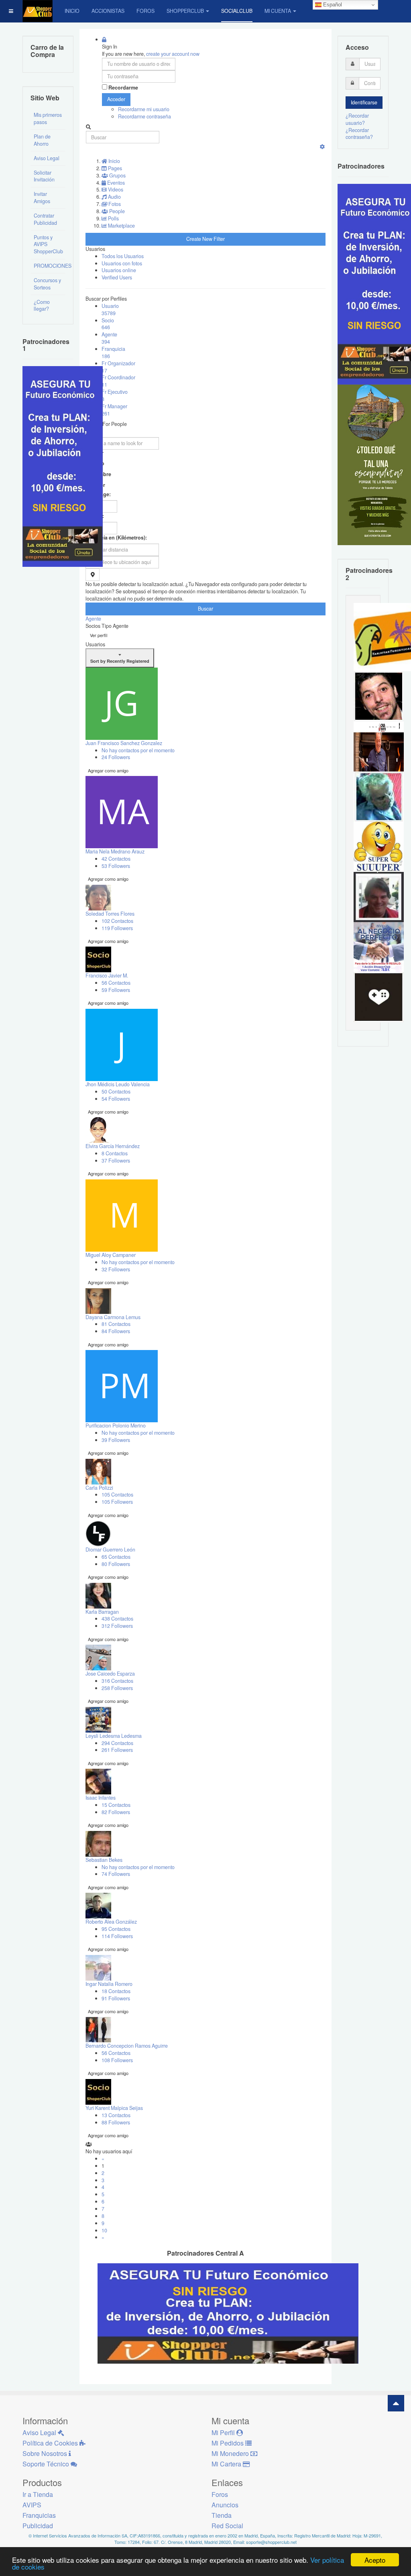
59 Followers (116, 990)
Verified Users (117, 277)
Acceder (116, 99)
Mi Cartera (227, 2464)
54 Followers (116, 1099)
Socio (108, 324)
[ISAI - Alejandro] (379, 896)
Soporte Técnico (47, 2464)
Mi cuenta (278, 11)
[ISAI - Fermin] (379, 846)
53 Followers (116, 866)
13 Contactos (116, 2115)
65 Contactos (116, 1557)
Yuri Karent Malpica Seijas (114, 2108)
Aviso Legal (47, 158)
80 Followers (116, 1564)
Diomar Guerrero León (110, 1550)
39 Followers (116, 1440)
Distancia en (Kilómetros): (116, 538)
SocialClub (237, 11)
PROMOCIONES (50, 266)
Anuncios (225, 2505)
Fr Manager (114, 410)
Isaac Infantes (101, 1798)
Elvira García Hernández (113, 1146)
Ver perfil (99, 635)
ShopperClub (185, 11)
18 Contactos (116, 1991)
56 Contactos (116, 983)
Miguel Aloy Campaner (111, 1255)
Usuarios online (119, 270)
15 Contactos (116, 1805)
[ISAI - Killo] (379, 796)
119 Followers (117, 928)
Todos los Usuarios (123, 256)
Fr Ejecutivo (115, 395)
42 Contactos (116, 859)
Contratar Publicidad (45, 219)
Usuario (110, 310)
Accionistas (108, 11)
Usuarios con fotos (122, 263)
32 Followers (116, 1269)
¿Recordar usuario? (357, 119)
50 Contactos (116, 1091)
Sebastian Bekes (104, 1860)
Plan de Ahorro (42, 140)
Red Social (227, 2526)
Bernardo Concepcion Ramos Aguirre (127, 2046)
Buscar (205, 609)
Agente (109, 338)
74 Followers (116, 1874)
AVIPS (32, 2505)
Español (332, 5)
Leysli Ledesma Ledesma (114, 1736)
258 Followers (117, 1688)
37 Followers (116, 1161)
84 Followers (116, 1331)
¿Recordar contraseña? (359, 134)
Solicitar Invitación (44, 176)
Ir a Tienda (38, 2494)
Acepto (375, 2560)
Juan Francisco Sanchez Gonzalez (124, 743)
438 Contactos (117, 1619)
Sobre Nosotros (46, 2453)
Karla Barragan (102, 1612)
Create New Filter (205, 239)
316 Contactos (117, 1681)
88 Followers (116, 2122)
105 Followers (117, 1502)
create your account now (173, 54)
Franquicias (39, 2515)
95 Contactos (116, 1929)
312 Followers (117, 1626)
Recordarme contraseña (144, 116)
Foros (145, 11)
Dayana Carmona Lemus (113, 1317)
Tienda (222, 2515)
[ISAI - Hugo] (379, 696)
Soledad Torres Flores (110, 914)
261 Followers (117, 1750)
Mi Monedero (231, 2453)
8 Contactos (115, 1153)
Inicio (72, 11)
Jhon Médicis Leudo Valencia (118, 1084)
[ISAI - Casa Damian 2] (379, 746)
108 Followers (117, 2060)
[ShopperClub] (38, 11)
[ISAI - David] (379, 997)
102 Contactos (117, 921)
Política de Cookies (51, 2443)
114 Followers (117, 1936)
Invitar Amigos (42, 198)
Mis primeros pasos (48, 118)
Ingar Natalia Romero (109, 1984)
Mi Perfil (224, 2432)
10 (104, 2230)
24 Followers (116, 757)
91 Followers (116, 1998)
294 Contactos (117, 1743)
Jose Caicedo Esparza (110, 1674)
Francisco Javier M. (107, 975)
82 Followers (116, 1812)
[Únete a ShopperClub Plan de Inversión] (228, 2313)
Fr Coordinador (118, 381)
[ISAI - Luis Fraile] (379, 947)
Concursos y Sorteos (47, 284)
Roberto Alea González (111, 1922)
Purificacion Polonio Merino (116, 1425)
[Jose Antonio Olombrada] (63, 466)
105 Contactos (117, 1495)
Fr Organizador (118, 367)
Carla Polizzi (99, 1488)
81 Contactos (116, 1324)
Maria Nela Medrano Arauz (115, 851)
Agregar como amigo (108, 770)
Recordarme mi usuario (144, 109)
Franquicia (113, 352)
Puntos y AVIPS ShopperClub (48, 244)
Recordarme (123, 88)
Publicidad (38, 2526)
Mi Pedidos (228, 2443)
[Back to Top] (396, 2403)
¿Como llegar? (42, 305)
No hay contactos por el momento (138, 750)
